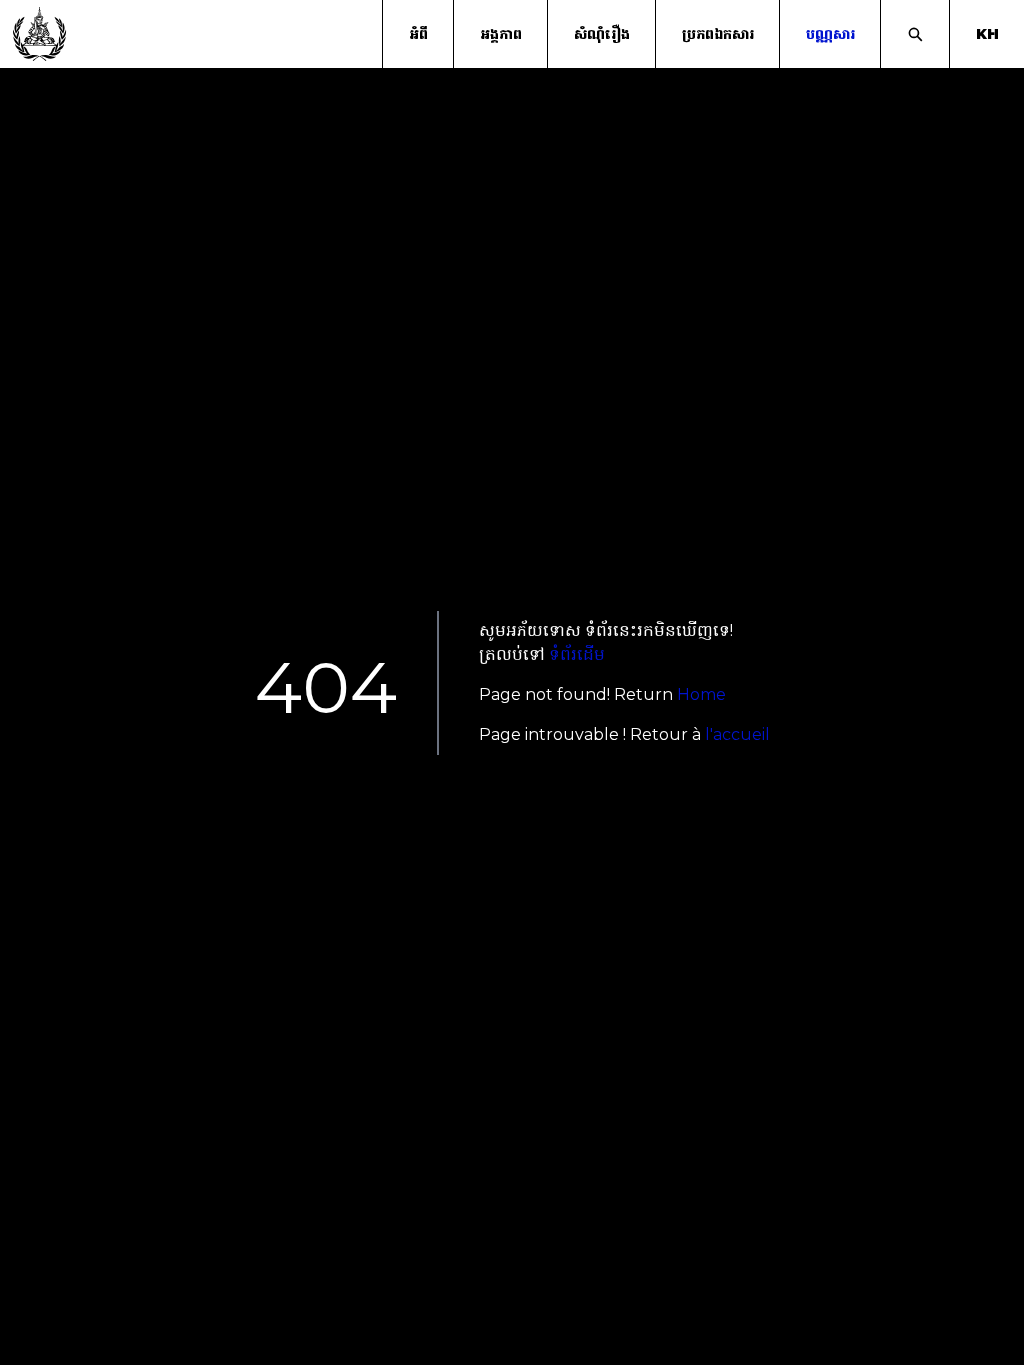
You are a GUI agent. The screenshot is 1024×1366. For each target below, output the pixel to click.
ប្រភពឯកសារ (718, 34)
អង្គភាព (501, 34)
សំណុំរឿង (602, 34)
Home (701, 694)
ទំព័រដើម (577, 654)
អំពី (418, 34)
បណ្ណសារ (830, 34)
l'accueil (737, 734)
